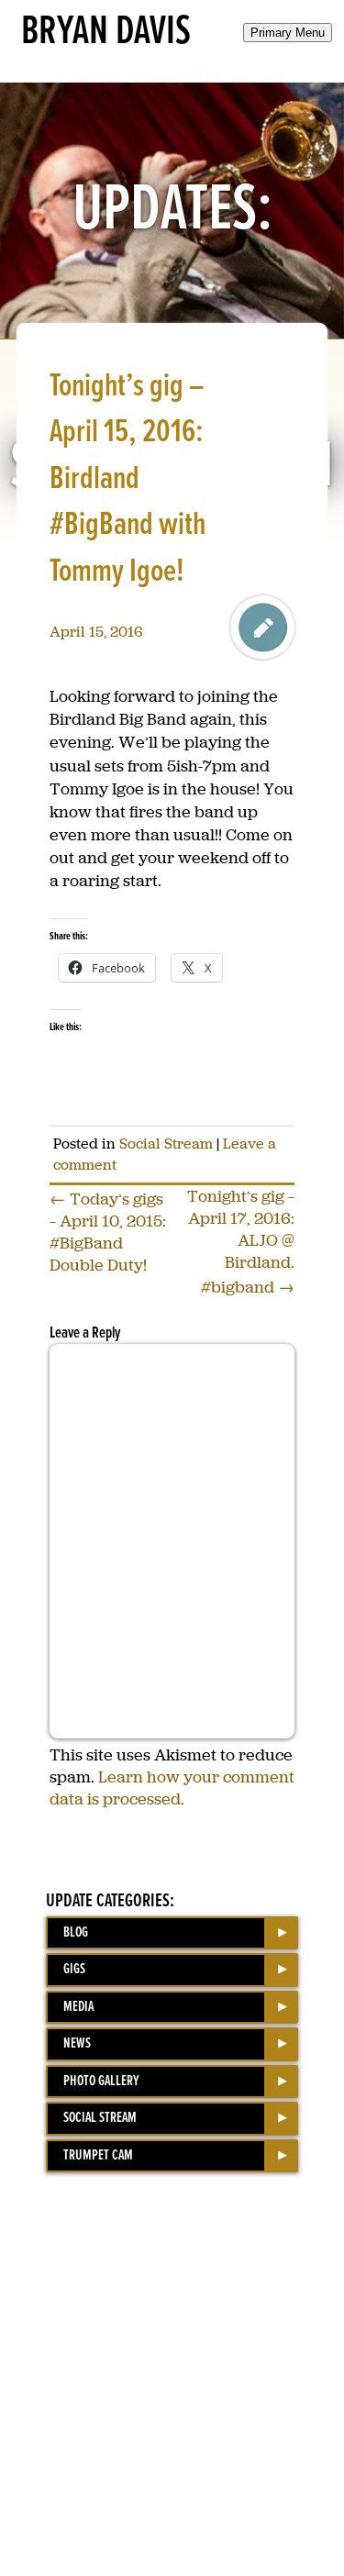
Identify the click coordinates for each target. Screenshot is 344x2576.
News (77, 2043)
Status (262, 627)
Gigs (74, 1969)
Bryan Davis (106, 32)
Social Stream (166, 1144)
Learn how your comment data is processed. (172, 1788)
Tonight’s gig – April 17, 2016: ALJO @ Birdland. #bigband (241, 1242)
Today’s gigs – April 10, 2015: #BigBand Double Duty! (108, 1232)
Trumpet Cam (98, 2155)
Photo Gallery (101, 2081)
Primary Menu (288, 33)
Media (78, 2007)
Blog (76, 1932)
